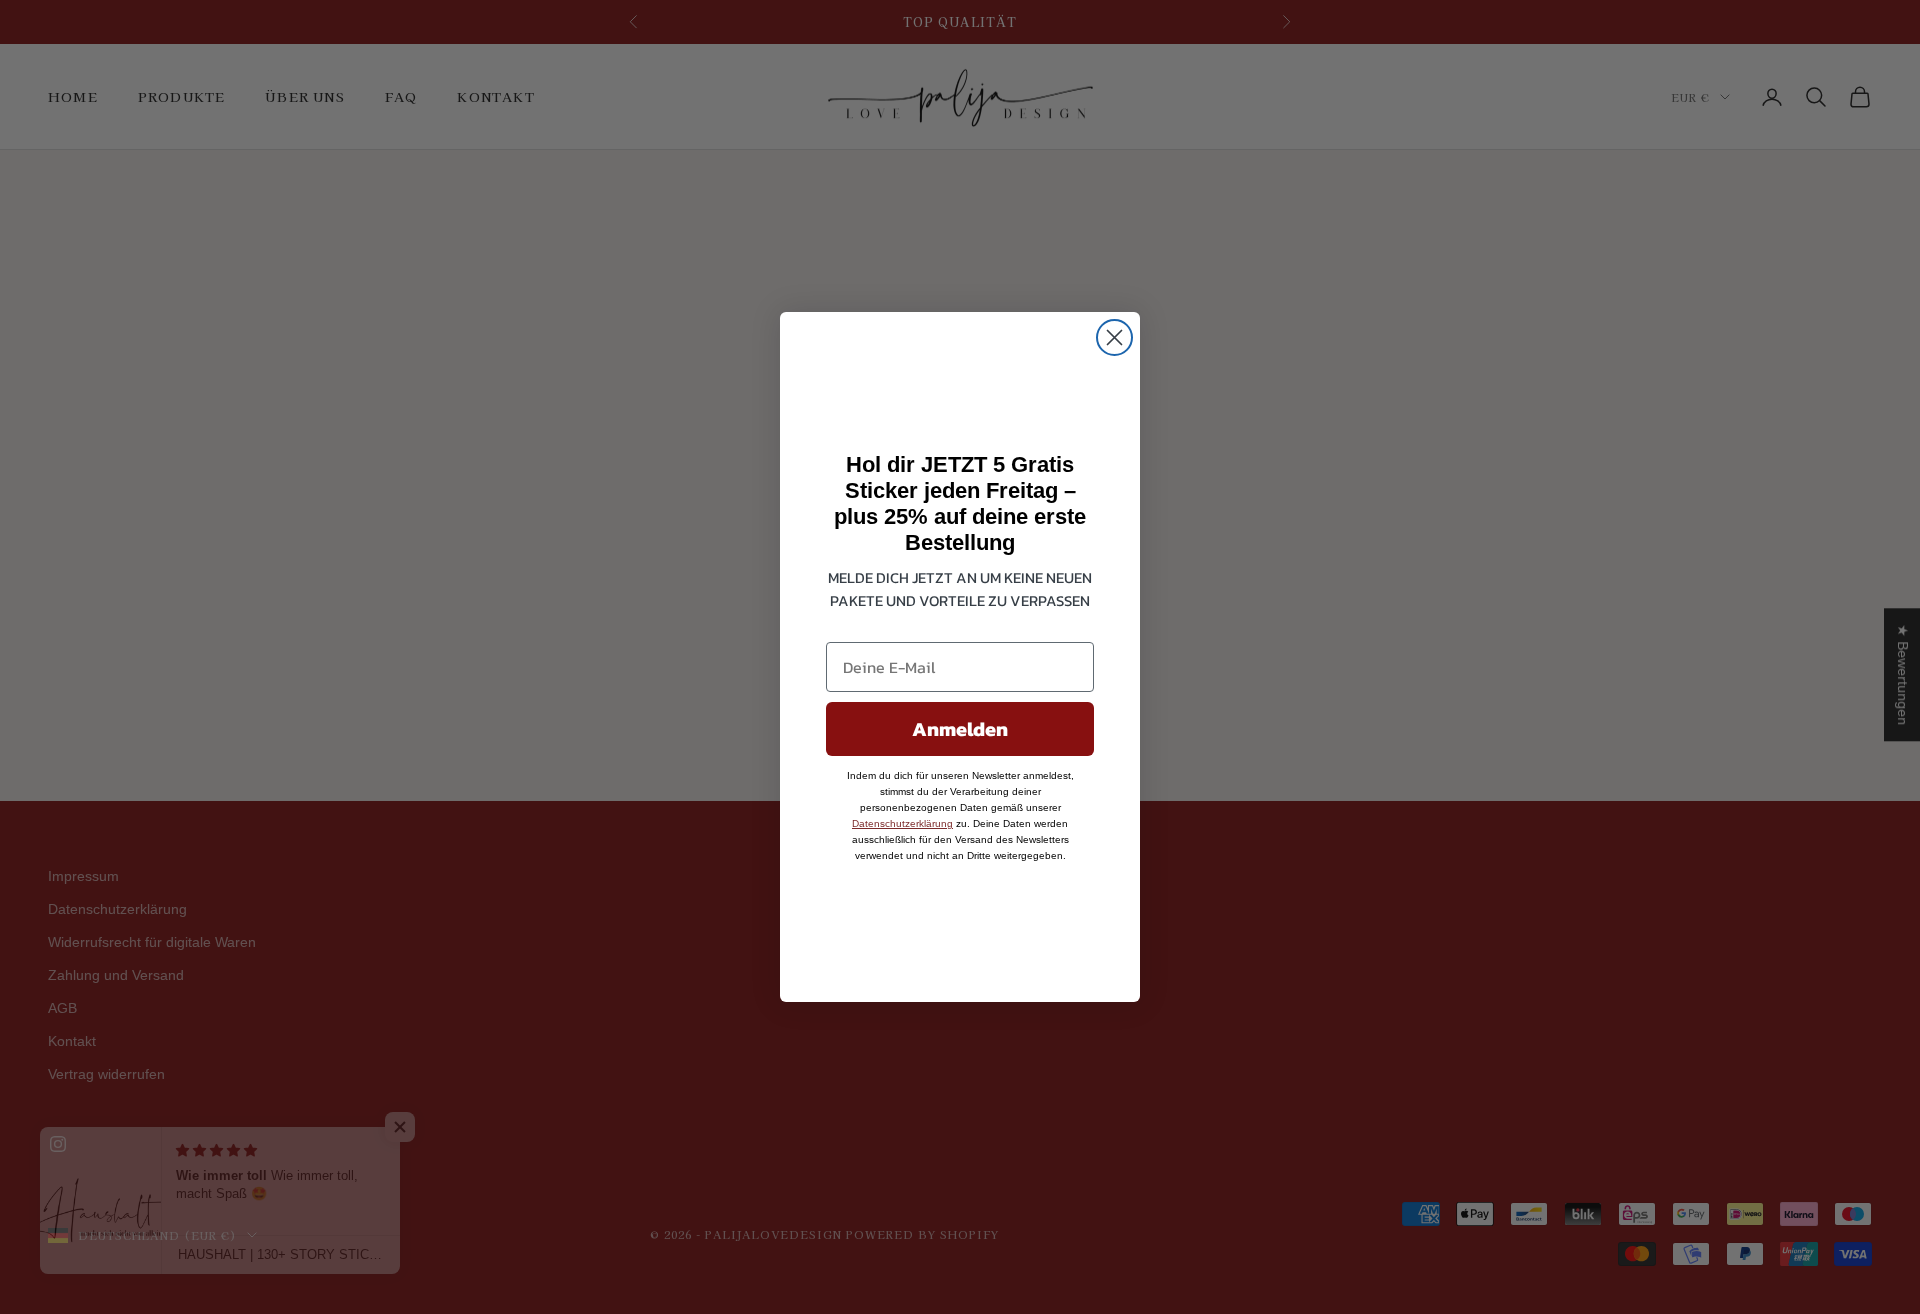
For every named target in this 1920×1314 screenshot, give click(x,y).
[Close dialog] (1114, 337)
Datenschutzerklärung (902, 823)
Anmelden (960, 729)
